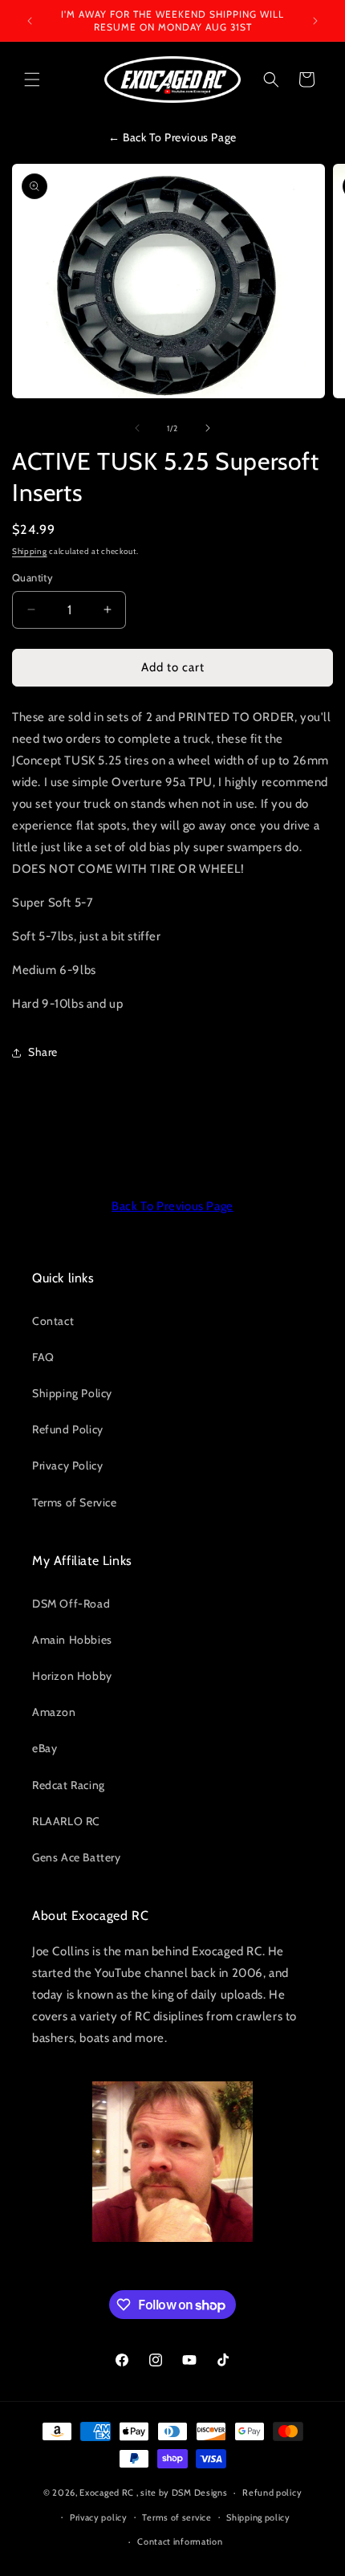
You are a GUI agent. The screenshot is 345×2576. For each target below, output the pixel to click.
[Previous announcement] (30, 21)
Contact (53, 1321)
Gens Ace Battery (77, 1857)
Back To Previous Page (172, 1206)
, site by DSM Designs (182, 2492)
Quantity (32, 577)
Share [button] (43, 1052)
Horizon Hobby (72, 1676)
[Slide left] (137, 428)
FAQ (43, 1357)
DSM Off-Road (71, 1604)
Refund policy (272, 2492)
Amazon (54, 1712)
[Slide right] (208, 428)
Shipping (30, 551)
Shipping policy (258, 2517)
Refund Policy (68, 1429)
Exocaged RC (107, 2492)
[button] (32, 79)
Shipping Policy (72, 1393)
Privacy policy (99, 2517)
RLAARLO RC (66, 1821)
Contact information (180, 2541)
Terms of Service (75, 1502)
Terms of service (177, 2517)
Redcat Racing (69, 1785)
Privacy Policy (67, 1465)
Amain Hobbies (72, 1640)
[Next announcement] (315, 21)
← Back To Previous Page (172, 137)
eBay (45, 1748)
